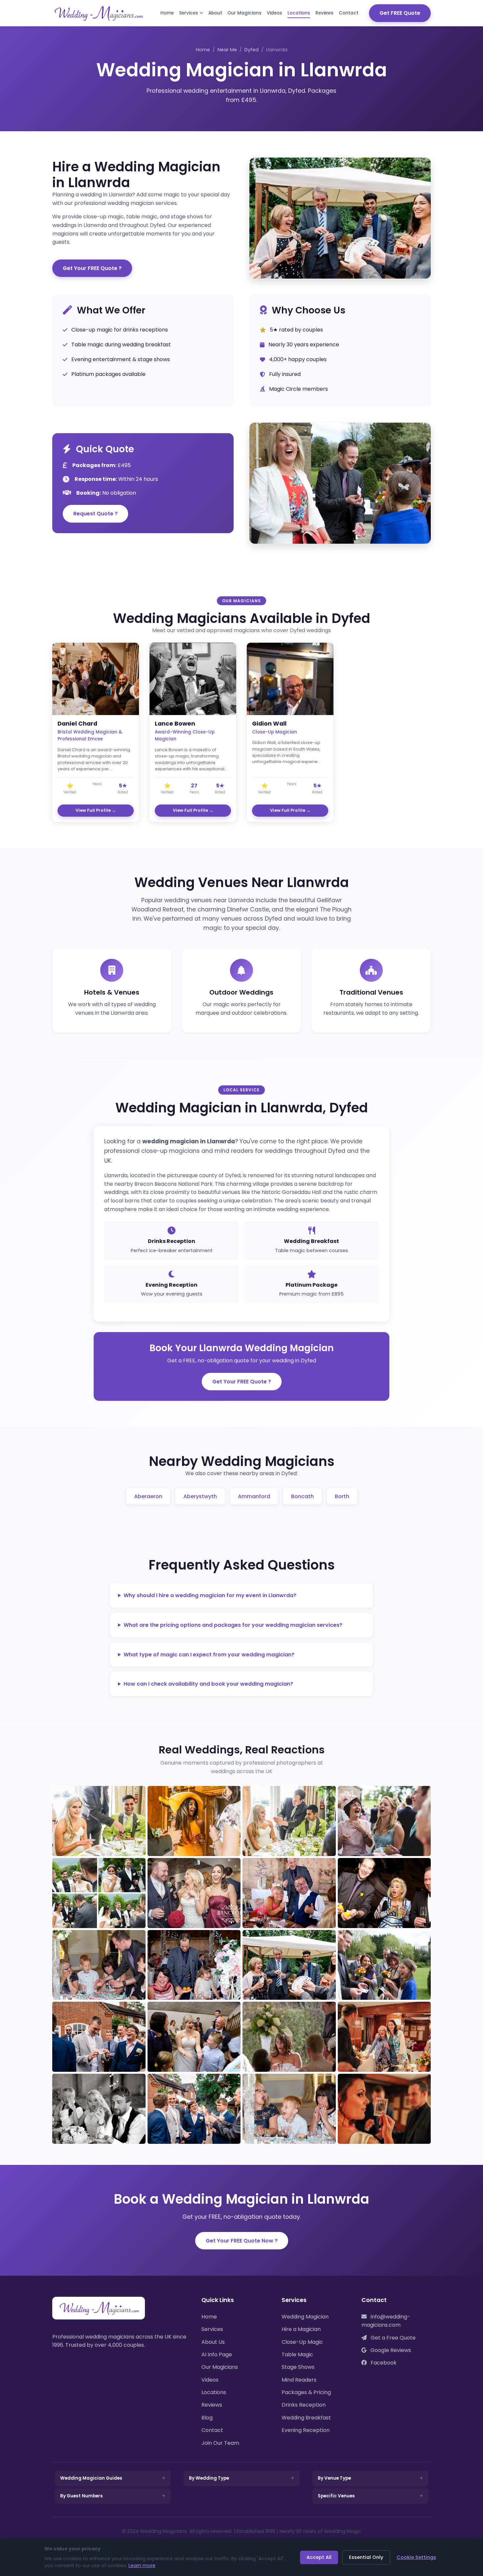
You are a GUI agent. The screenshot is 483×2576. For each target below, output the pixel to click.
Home (167, 13)
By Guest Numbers (81, 2496)
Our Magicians (244, 13)
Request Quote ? (95, 514)
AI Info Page (217, 2354)
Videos (275, 13)
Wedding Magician (305, 2317)
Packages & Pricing (306, 2392)
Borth (342, 1496)
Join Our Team (220, 2443)
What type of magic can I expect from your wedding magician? (209, 1655)
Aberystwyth (200, 1496)
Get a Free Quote (392, 2338)
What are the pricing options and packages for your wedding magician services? (233, 1625)
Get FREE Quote (400, 13)
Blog (207, 2418)
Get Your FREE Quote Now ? (242, 2241)
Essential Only (366, 2557)
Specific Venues (336, 2496)
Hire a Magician (301, 2329)
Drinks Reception (304, 2405)
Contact (349, 13)
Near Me (227, 50)
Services (189, 13)
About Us (213, 2342)
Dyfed (252, 50)
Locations (299, 13)
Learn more (142, 2565)
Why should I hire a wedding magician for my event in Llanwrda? (210, 1595)
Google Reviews (390, 2350)
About (215, 13)
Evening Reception (306, 2430)
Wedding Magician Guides (91, 2478)
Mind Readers (299, 2380)
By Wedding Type (209, 2478)
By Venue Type (334, 2478)
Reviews (324, 13)
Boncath (302, 1496)
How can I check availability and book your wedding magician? (208, 1684)
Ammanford (254, 1496)
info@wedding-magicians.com (386, 2321)
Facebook (383, 2363)
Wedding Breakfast (306, 2418)
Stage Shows (298, 2367)
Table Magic (297, 2354)
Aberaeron (148, 1496)
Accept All (319, 2557)
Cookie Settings (416, 2557)
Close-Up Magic (302, 2342)
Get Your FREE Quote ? (92, 268)
